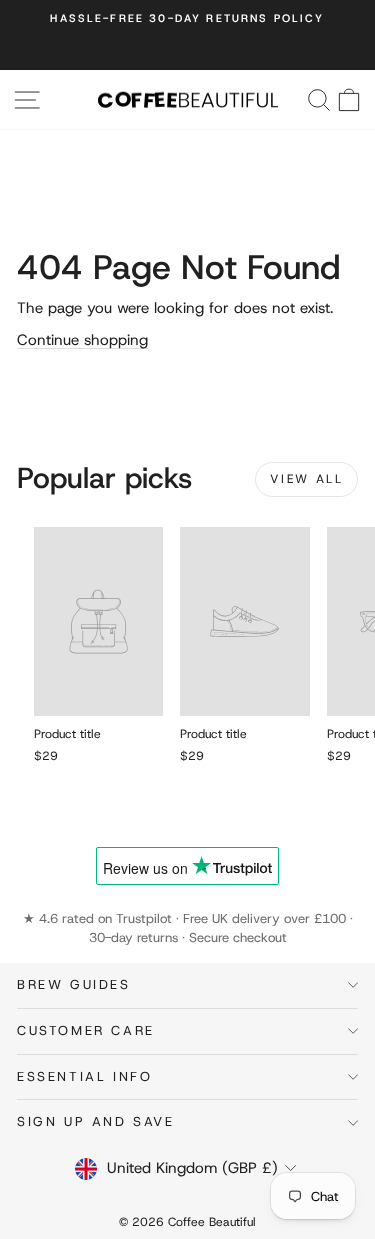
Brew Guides (74, 984)
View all (306, 479)
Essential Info (84, 1076)
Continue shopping (82, 340)
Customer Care (86, 1030)
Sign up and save (96, 1121)
